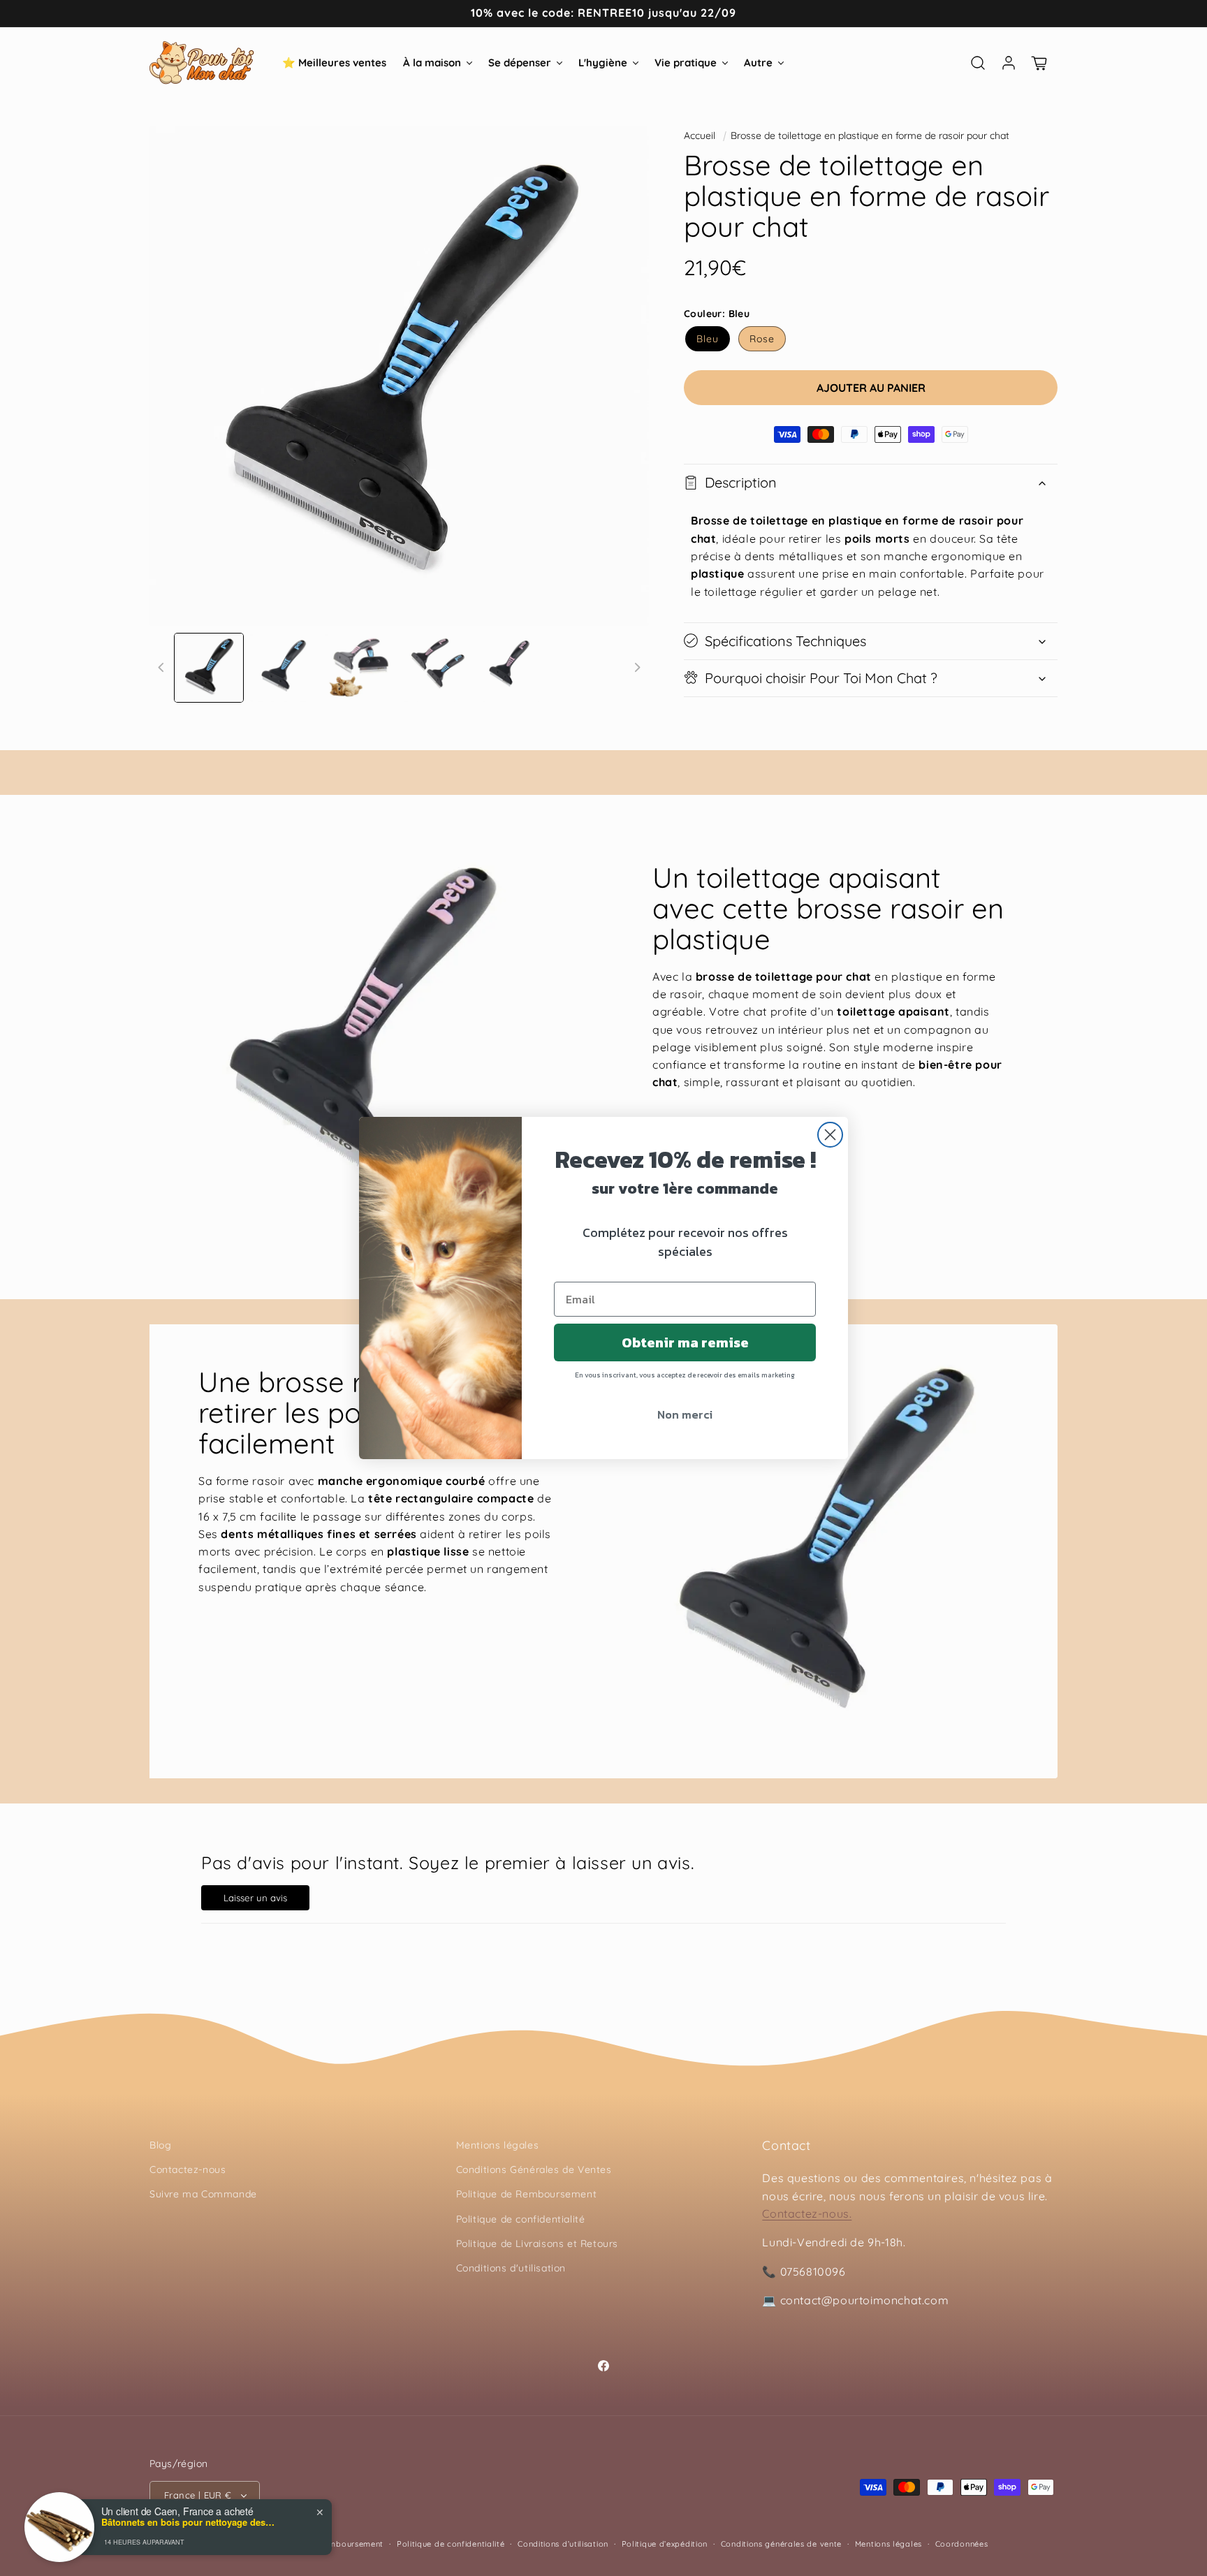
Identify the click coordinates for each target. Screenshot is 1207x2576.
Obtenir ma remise (685, 1342)
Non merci (685, 1414)
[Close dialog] (830, 1135)
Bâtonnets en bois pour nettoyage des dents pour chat (189, 2522)
